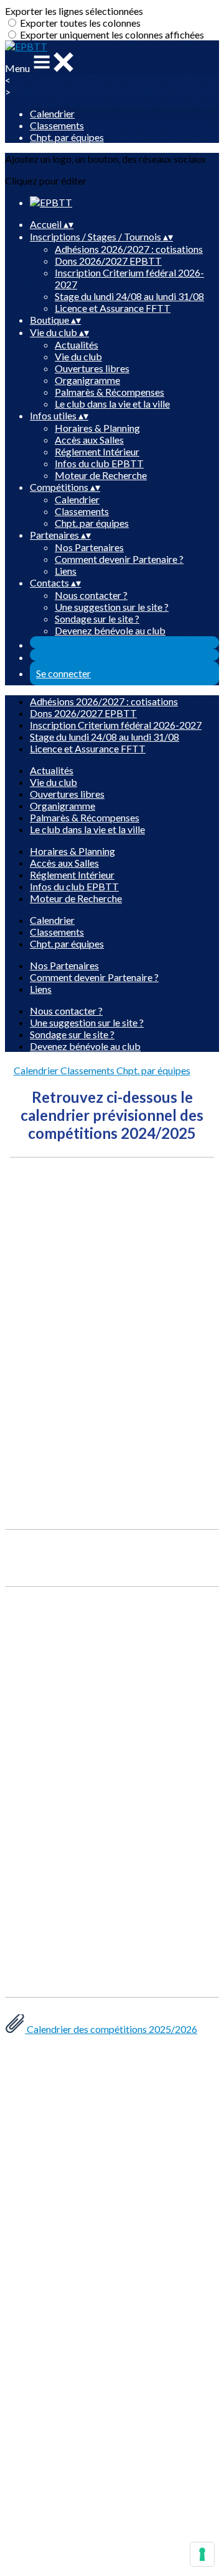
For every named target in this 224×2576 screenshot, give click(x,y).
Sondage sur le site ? (97, 619)
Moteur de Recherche (101, 475)
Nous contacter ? (91, 595)
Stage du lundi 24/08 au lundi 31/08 (129, 296)
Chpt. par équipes (67, 137)
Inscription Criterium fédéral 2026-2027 (116, 725)
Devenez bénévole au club (110, 630)
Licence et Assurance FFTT (113, 308)
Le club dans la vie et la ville (112, 404)
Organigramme (87, 380)
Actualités (77, 345)
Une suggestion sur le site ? (112, 607)
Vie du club (78, 356)
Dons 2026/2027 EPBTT (108, 261)
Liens (66, 571)
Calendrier (52, 113)
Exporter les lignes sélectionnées (74, 11)
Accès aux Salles (89, 440)
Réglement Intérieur (97, 451)
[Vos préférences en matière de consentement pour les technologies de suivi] (202, 2554)
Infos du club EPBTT (99, 463)
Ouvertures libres (92, 368)
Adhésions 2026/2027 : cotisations (129, 249)
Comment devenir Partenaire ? (119, 559)
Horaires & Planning (97, 428)
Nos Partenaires (89, 547)
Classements (57, 125)
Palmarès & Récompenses (110, 392)
